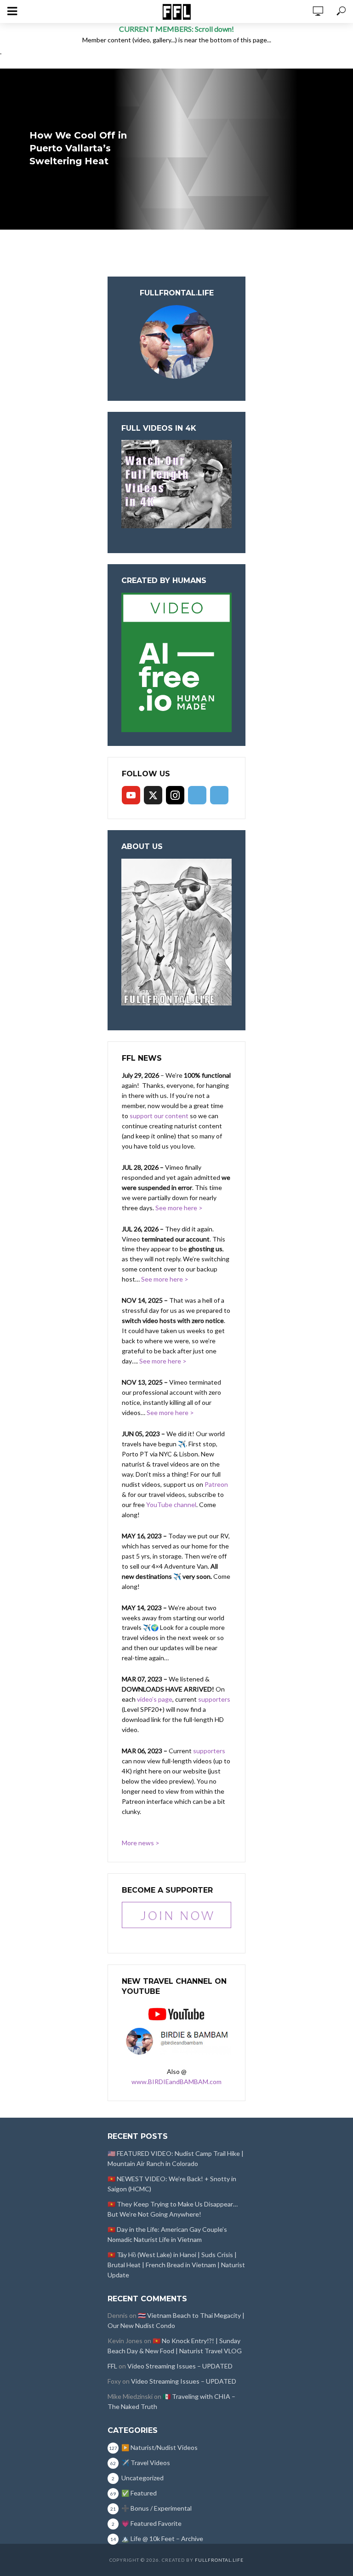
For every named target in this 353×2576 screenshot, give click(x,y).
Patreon (216, 1484)
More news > (141, 1843)
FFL (112, 2366)
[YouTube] (131, 795)
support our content (159, 1116)
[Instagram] (175, 795)
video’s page (155, 1699)
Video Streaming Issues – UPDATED (180, 2366)
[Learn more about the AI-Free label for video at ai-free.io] (176, 661)
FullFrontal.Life (219, 2560)
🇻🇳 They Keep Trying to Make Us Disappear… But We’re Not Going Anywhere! (173, 2209)
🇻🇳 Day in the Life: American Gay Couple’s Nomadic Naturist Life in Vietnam (167, 2234)
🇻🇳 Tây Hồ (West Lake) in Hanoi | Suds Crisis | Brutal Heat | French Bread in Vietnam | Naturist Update (176, 2265)
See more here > (179, 1208)
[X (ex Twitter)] (153, 795)
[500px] (197, 795)
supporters (214, 1699)
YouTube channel (171, 1505)
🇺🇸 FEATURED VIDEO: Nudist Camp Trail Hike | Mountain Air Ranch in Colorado (176, 2158)
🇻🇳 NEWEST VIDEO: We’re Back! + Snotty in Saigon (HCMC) (172, 2184)
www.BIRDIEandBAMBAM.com (176, 2082)
